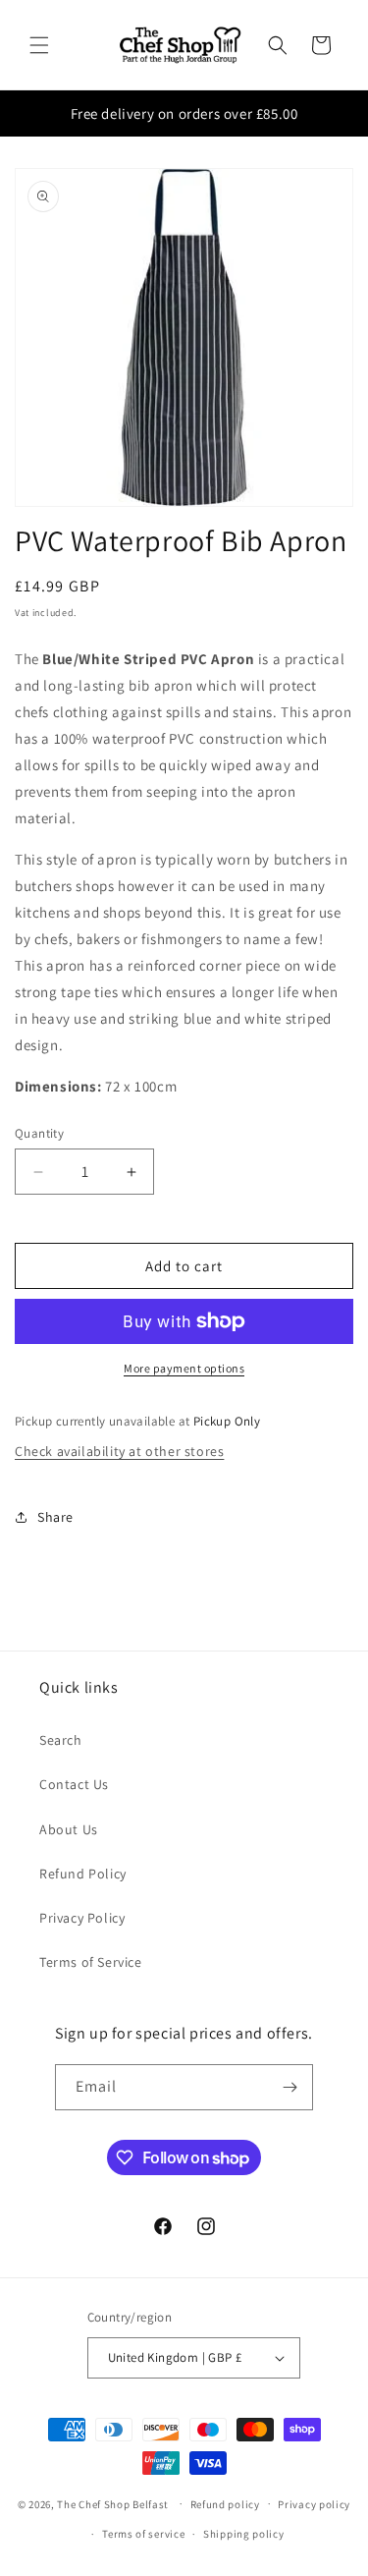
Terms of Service (91, 1962)
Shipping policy (244, 2534)
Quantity (39, 1133)
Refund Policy (83, 1874)
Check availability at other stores (119, 1451)
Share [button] (55, 1517)
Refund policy (225, 2504)
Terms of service (143, 2534)
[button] (39, 45)
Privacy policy (314, 2504)
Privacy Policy (82, 1918)
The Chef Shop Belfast (114, 2503)
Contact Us (74, 1784)
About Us (69, 1829)
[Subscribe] (290, 2087)
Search (61, 1740)
